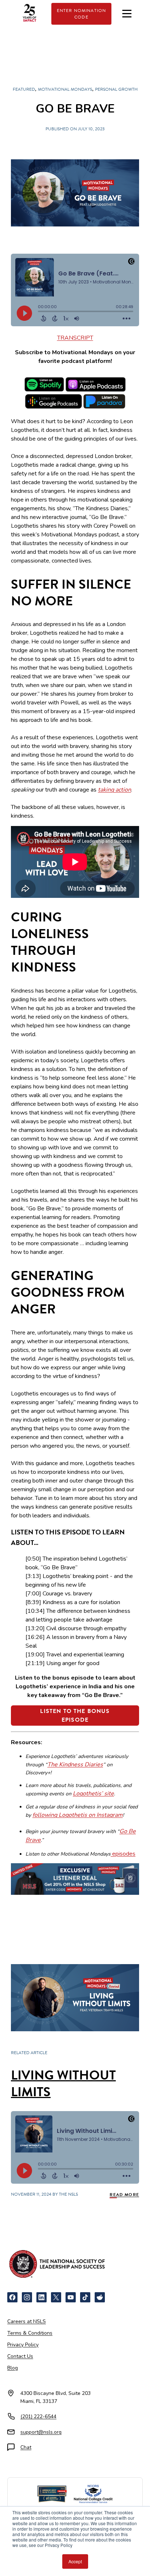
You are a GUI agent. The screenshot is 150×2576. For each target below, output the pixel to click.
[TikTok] (85, 2297)
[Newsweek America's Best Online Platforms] (52, 2494)
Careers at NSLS (27, 2321)
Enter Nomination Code (82, 14)
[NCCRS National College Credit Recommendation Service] (93, 2494)
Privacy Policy (23, 2345)
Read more (124, 2195)
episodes (123, 1854)
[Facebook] (12, 2297)
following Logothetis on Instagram (78, 1815)
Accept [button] (75, 2561)
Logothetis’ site (93, 1794)
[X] (56, 2297)
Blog (13, 2368)
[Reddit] (100, 2297)
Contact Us (20, 2356)
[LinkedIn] (42, 2297)
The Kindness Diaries (75, 1765)
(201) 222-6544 (38, 2416)
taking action (115, 790)
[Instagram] (27, 2297)
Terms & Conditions (30, 2333)
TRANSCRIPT (75, 338)
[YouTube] (71, 2297)
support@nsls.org (41, 2432)
